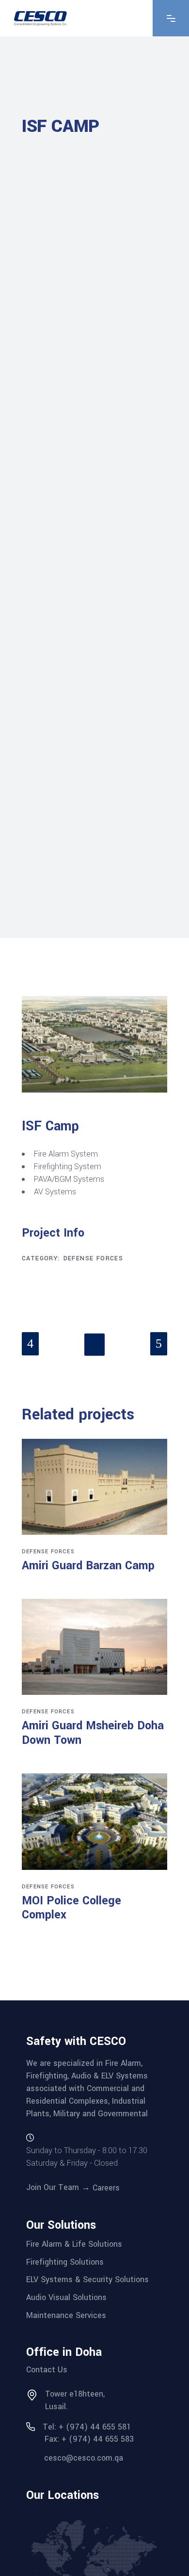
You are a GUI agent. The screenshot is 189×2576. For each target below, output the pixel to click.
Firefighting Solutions (65, 2262)
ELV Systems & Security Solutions (87, 2279)
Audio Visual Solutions (66, 2297)
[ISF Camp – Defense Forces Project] (94, 1044)
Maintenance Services (66, 2315)
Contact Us (47, 2370)
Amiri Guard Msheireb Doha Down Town (93, 1733)
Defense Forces (94, 1258)
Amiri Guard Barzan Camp (88, 1566)
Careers (106, 2188)
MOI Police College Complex (71, 1908)
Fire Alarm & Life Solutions (74, 2244)
